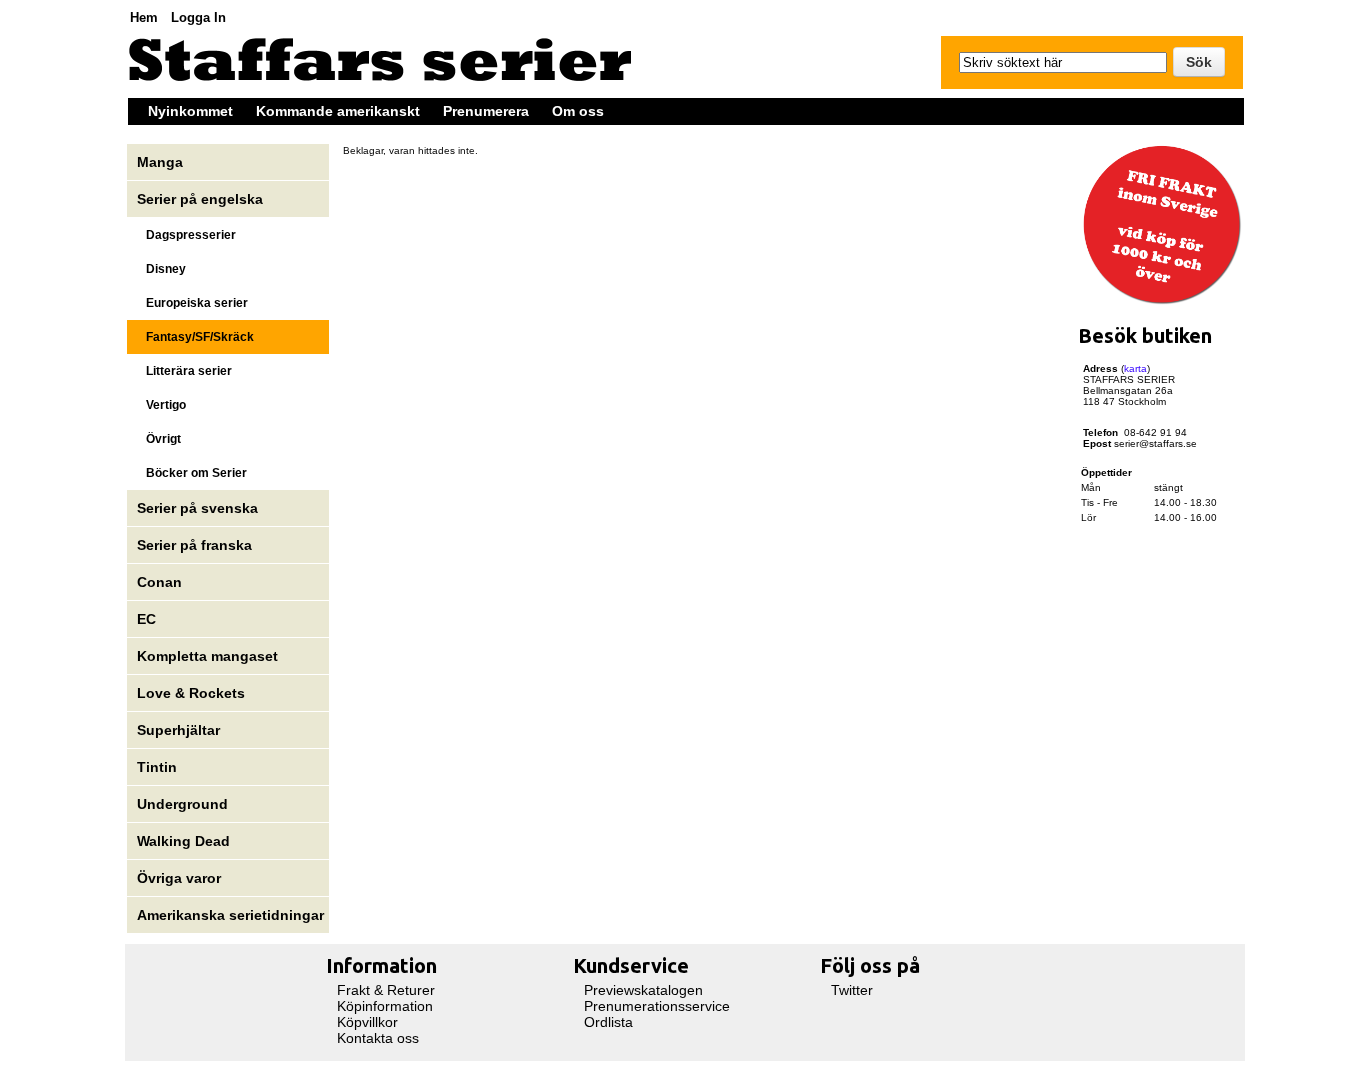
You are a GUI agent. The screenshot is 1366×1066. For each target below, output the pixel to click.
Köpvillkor (367, 1022)
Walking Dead (183, 841)
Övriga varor (179, 878)
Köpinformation (385, 1006)
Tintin (157, 767)
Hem (144, 17)
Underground (182, 804)
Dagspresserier (186, 235)
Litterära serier (184, 371)
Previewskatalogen (643, 990)
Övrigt (159, 439)
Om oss (578, 111)
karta (1135, 368)
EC (146, 619)
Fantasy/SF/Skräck (195, 337)
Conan (159, 582)
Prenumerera (486, 111)
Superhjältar (180, 730)
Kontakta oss (378, 1038)
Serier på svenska (199, 508)
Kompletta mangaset (207, 656)
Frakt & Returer (386, 990)
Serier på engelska (202, 199)
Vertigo (161, 405)
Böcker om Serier (192, 473)
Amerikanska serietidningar (230, 915)
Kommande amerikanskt (338, 111)
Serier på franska (194, 545)
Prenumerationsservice (657, 1006)
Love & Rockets (191, 693)
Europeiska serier (192, 303)
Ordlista (608, 1022)
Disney (163, 269)
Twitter (852, 990)
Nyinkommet (190, 111)
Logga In (198, 17)
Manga (162, 162)
